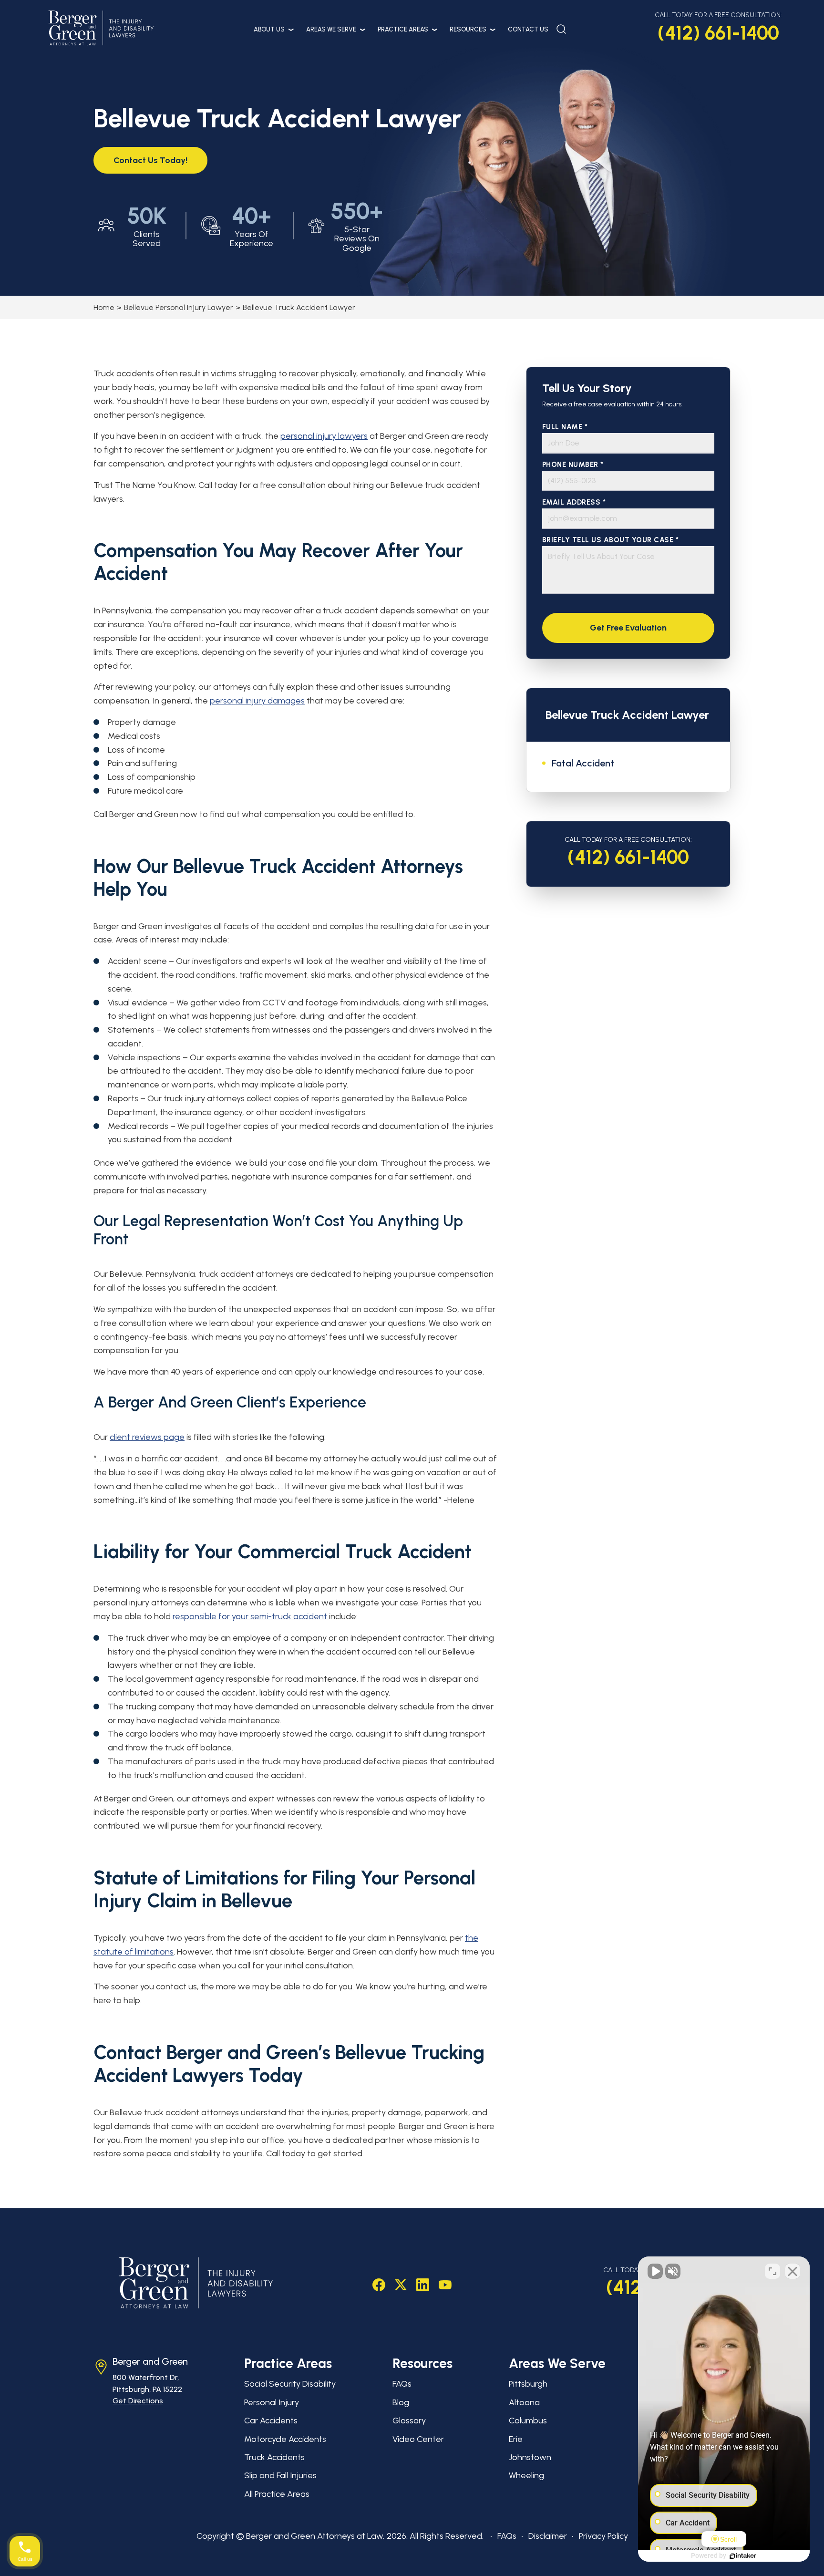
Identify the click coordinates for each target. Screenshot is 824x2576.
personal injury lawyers (324, 436)
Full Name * (565, 427)
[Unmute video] (655, 2271)
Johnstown (530, 2457)
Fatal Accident (583, 763)
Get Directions (138, 2401)
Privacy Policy (603, 2536)
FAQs (402, 2384)
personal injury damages (257, 701)
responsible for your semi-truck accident (251, 1616)
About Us (269, 29)
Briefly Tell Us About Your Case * (611, 540)
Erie (516, 2439)
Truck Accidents (274, 2457)
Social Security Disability (290, 2384)
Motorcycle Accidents (285, 2439)
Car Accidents (271, 2421)
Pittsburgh (528, 2384)
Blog (401, 2402)
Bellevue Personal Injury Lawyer (179, 307)
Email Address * (574, 502)
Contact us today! (150, 160)
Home (104, 307)
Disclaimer (548, 2536)
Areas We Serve (331, 29)
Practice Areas (403, 29)
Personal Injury (272, 2402)
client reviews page (147, 1437)
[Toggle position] (772, 2271)
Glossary (409, 2421)
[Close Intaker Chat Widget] (793, 2271)
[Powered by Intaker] (743, 2556)
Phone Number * (573, 465)
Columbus (528, 2421)
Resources (468, 29)
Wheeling (526, 2475)
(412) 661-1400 (718, 33)
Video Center (418, 2439)
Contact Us (528, 29)
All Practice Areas (277, 2494)
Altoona (524, 2402)
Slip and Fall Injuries (280, 2475)
